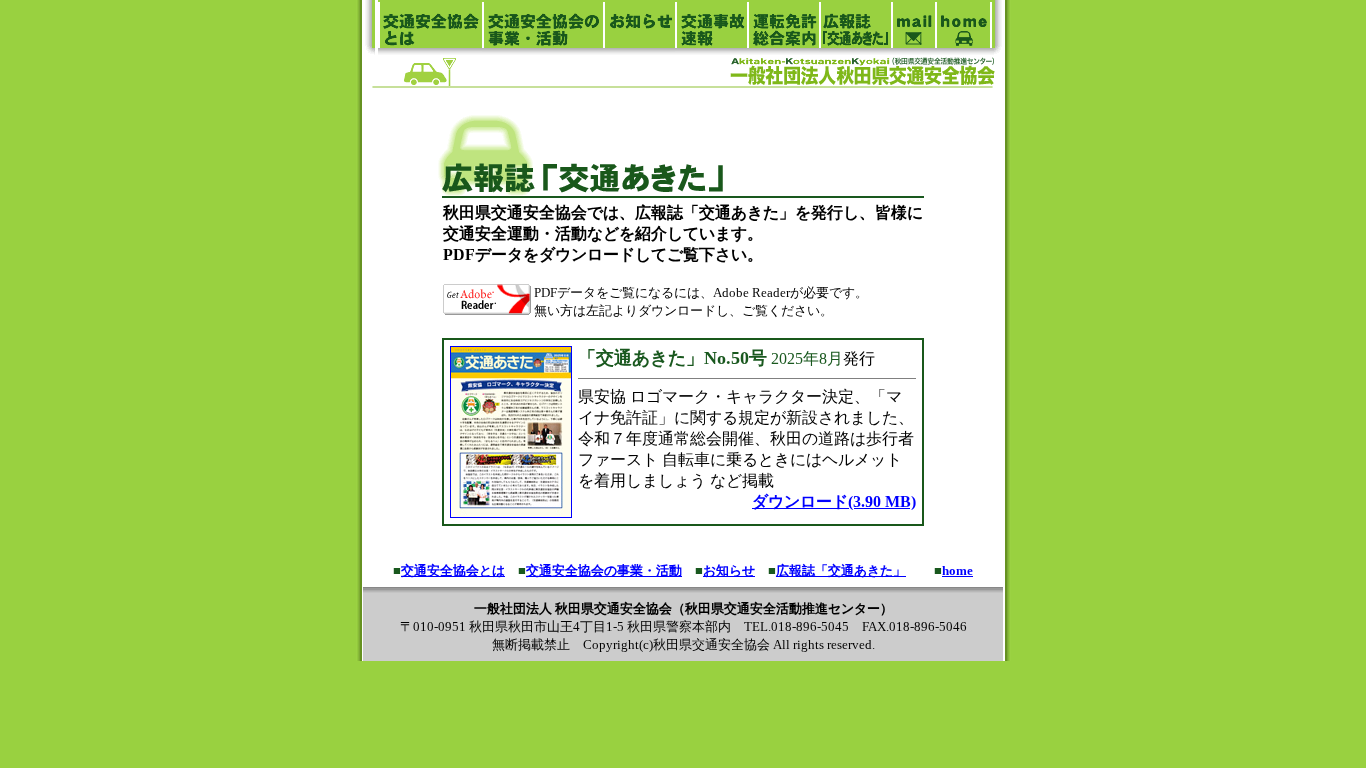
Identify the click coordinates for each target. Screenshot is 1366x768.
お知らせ (729, 570)
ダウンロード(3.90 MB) (834, 501)
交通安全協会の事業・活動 (604, 570)
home (957, 570)
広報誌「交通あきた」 (841, 570)
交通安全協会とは (453, 570)
